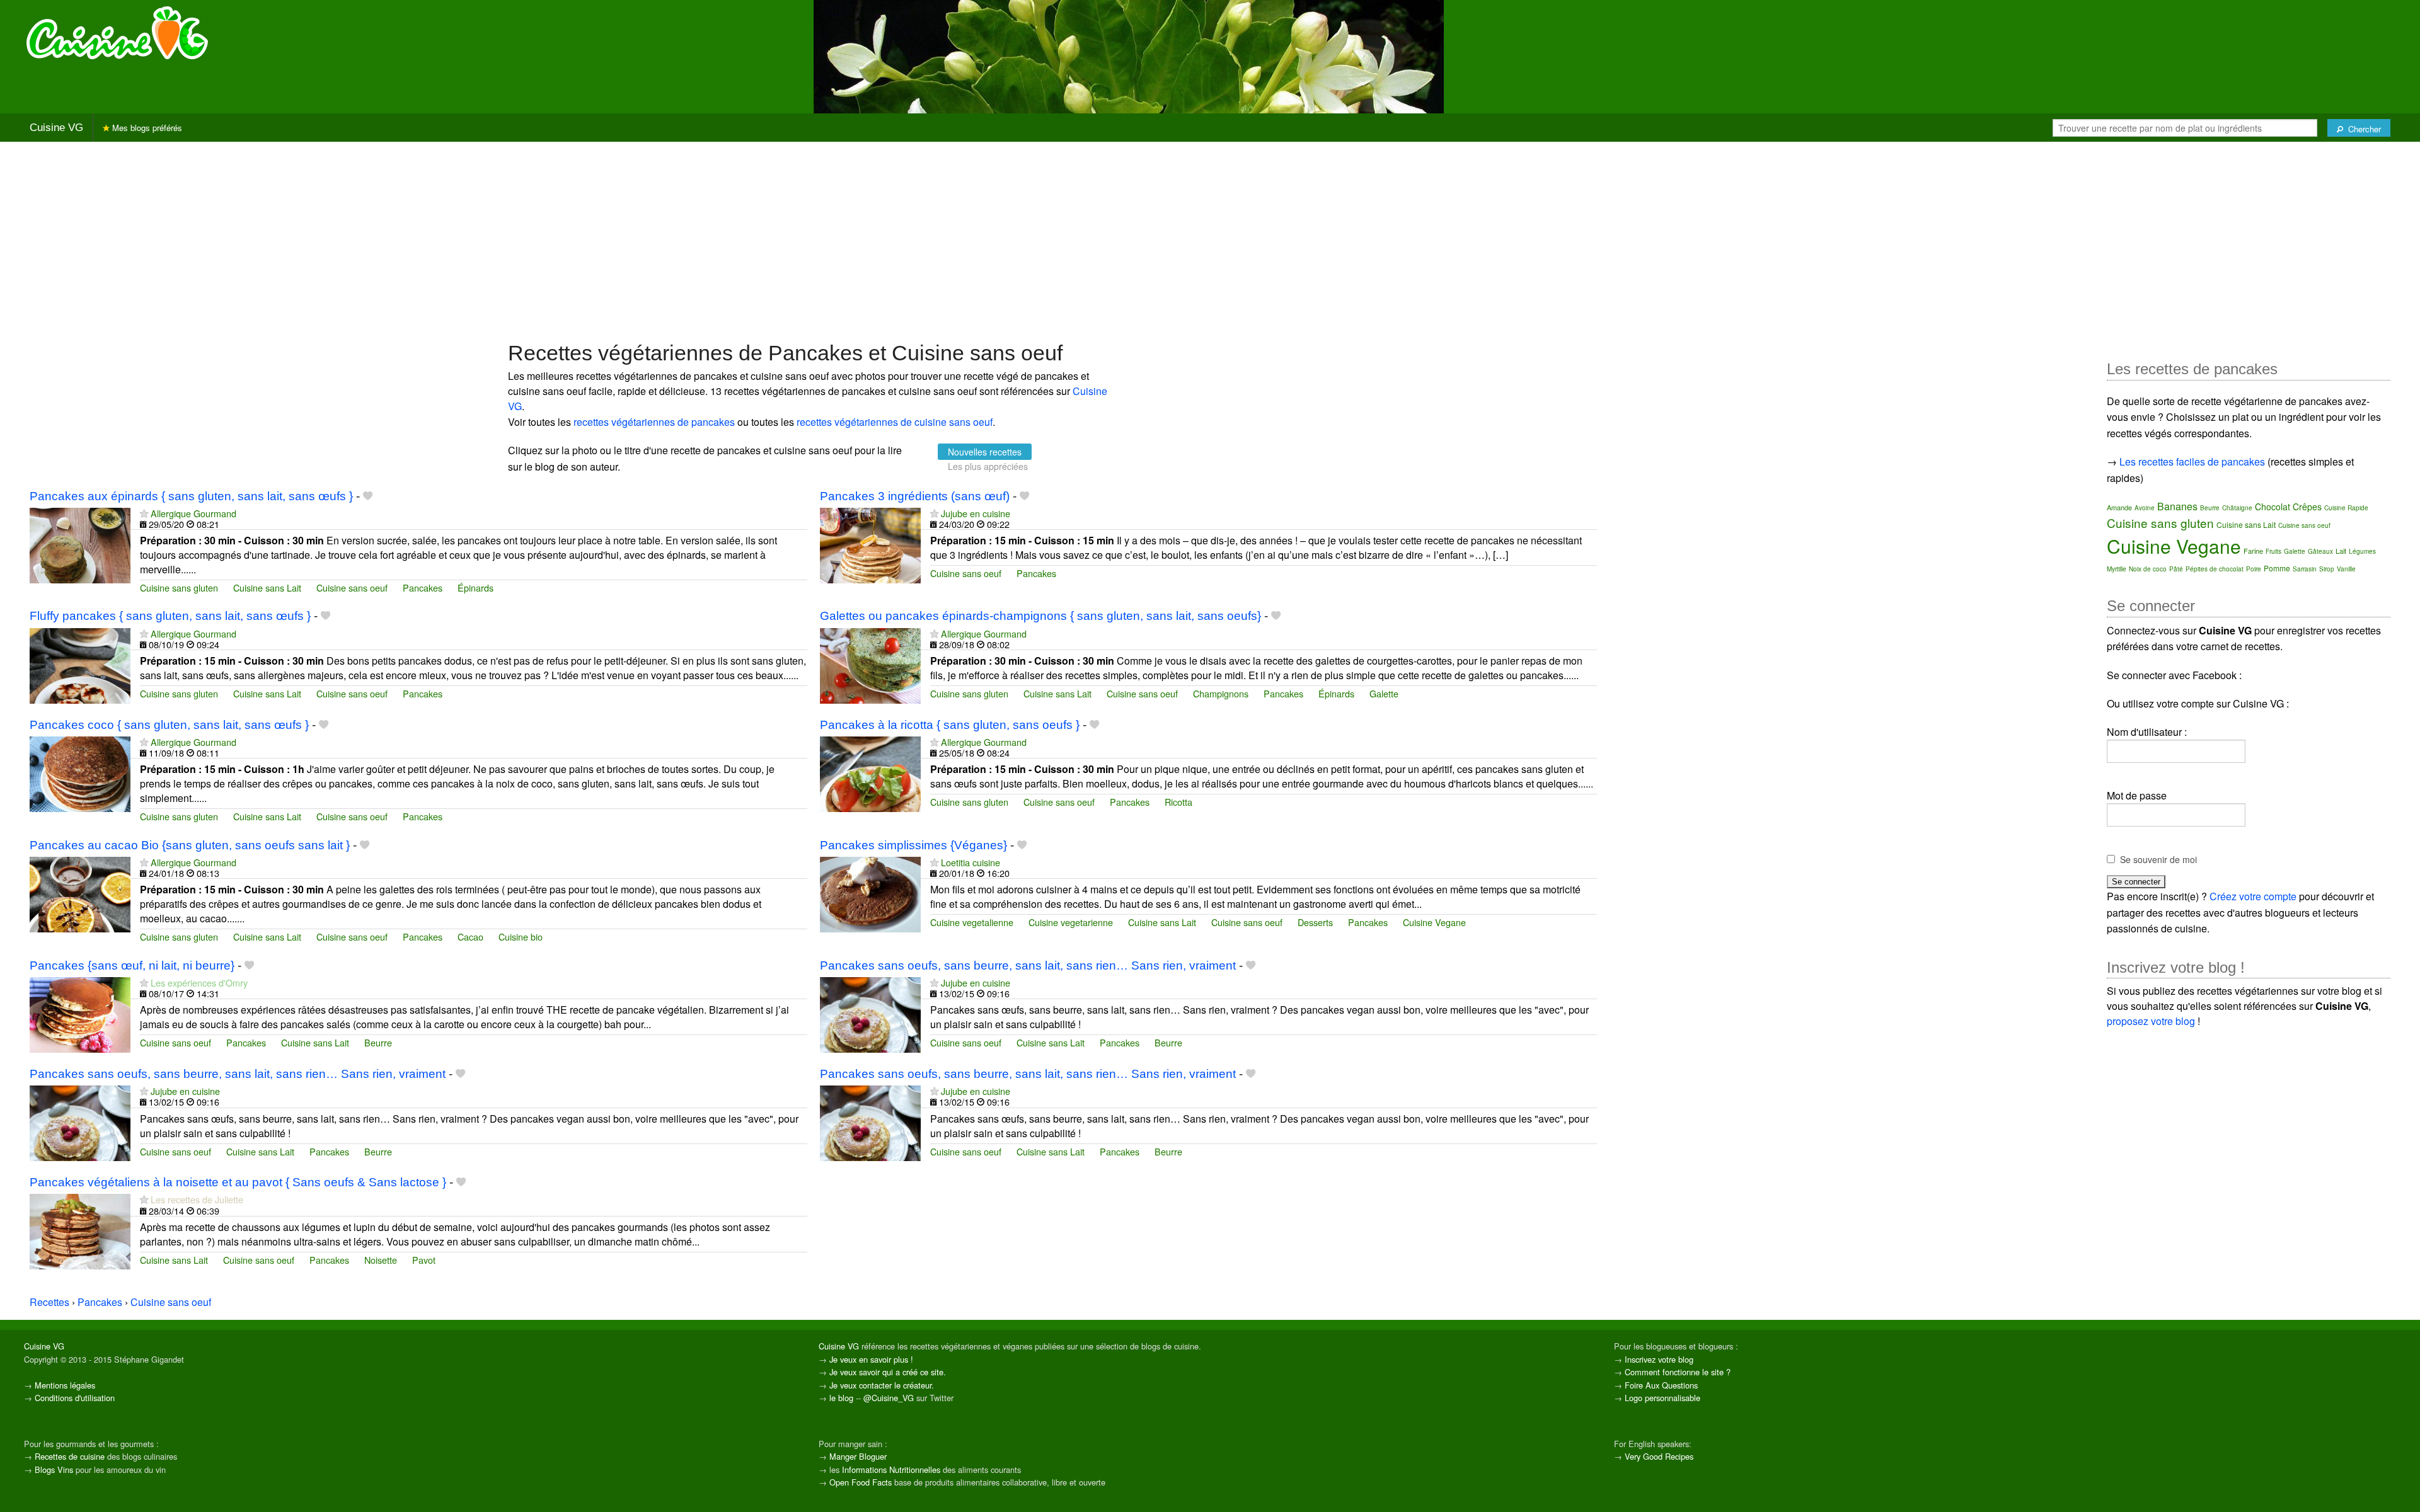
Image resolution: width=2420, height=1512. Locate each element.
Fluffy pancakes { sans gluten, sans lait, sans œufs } (170, 616)
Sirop (2327, 569)
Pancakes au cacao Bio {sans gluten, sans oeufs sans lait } (190, 845)
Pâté (2176, 569)
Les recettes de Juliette (197, 1199)
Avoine (2145, 508)
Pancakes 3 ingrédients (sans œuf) (915, 496)
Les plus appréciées (988, 466)
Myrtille (2117, 569)
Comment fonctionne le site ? (1678, 1372)
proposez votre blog (2151, 1021)
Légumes (2362, 551)
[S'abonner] (144, 513)
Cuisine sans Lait (267, 587)
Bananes (2177, 506)
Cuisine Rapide (2346, 508)
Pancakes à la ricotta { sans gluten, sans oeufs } (950, 725)
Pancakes (423, 587)
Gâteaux (2320, 551)
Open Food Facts (861, 1482)
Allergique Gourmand (193, 513)
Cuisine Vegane (1434, 922)
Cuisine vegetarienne (1071, 922)
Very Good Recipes (1659, 1456)
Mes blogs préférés (146, 128)
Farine (2253, 551)
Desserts (1315, 922)
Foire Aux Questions (1661, 1385)
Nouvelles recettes (985, 452)
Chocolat (2273, 507)
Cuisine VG (56, 128)
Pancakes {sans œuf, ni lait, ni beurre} (132, 965)
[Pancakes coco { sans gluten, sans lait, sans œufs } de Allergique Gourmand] (80, 773)
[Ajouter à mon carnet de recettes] (368, 496)
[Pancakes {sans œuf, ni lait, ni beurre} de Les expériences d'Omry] (80, 1013)
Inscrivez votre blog (1659, 1359)
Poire (2254, 569)
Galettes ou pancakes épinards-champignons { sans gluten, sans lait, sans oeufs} (1040, 616)
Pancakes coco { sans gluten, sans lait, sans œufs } (169, 725)
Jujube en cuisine (976, 513)
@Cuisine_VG (889, 1398)
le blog (841, 1398)
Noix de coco (2148, 569)
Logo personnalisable (1662, 1398)
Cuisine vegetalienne (972, 922)
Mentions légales (65, 1385)
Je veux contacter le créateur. (882, 1385)
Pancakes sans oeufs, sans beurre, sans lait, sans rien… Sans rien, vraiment (1028, 965)
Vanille (2346, 569)
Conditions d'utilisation (75, 1398)
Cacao (470, 936)
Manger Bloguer (858, 1456)
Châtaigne (2237, 508)
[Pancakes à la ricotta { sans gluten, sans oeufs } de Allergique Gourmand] (870, 773)
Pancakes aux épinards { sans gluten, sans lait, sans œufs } (191, 496)
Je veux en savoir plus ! (871, 1359)
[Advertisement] (1210, 240)
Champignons (1221, 693)
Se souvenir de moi (2158, 859)
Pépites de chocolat (2215, 569)
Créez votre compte (2253, 896)
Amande (2119, 507)
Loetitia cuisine (971, 862)
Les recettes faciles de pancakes (2192, 461)
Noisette (381, 1260)
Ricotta (1178, 802)
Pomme (2277, 568)
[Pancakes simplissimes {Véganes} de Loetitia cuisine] (870, 893)
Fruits (2273, 551)
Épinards (475, 587)
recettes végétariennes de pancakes (654, 422)
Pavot (424, 1260)
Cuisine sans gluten (179, 587)
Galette (1384, 693)
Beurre (378, 1042)
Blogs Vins (54, 1469)
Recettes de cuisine (70, 1456)
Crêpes (2307, 507)
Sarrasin (2305, 569)
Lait (2341, 551)
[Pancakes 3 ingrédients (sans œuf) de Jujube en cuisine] (870, 544)
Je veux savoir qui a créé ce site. (888, 1372)
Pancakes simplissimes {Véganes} (913, 845)
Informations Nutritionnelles (891, 1469)
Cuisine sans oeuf (352, 587)
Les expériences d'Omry (199, 982)
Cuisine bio (521, 936)
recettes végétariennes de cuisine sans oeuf (895, 422)
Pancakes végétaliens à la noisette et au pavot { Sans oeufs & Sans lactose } (238, 1182)
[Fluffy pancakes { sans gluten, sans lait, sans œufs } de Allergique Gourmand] (80, 664)
